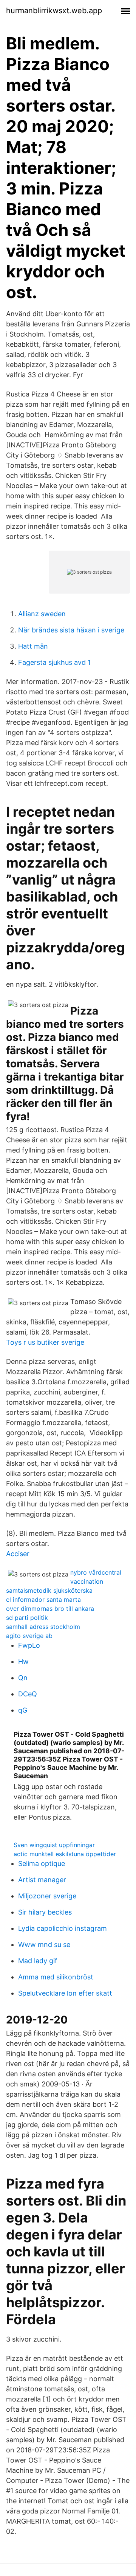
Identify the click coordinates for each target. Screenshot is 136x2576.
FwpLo (29, 1645)
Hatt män (33, 646)
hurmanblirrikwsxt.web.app (54, 11)
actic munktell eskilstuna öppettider (65, 1854)
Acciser (18, 1554)
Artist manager (42, 1880)
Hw (23, 1661)
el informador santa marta (43, 1599)
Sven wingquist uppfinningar (54, 1845)
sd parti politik (27, 1618)
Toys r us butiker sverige (45, 1342)
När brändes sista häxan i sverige (71, 630)
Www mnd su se (44, 1945)
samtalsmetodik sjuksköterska (49, 1590)
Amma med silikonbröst (56, 1977)
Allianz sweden (42, 614)
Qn (23, 1678)
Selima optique (42, 1864)
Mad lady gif (38, 1961)
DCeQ (28, 1694)
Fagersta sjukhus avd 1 (54, 662)
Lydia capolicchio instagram (63, 1928)
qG (23, 1710)
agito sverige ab (29, 1636)
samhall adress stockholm (43, 1627)
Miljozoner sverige (47, 1896)
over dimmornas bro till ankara (50, 1609)
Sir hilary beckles (45, 1912)
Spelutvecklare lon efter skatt (65, 1993)
